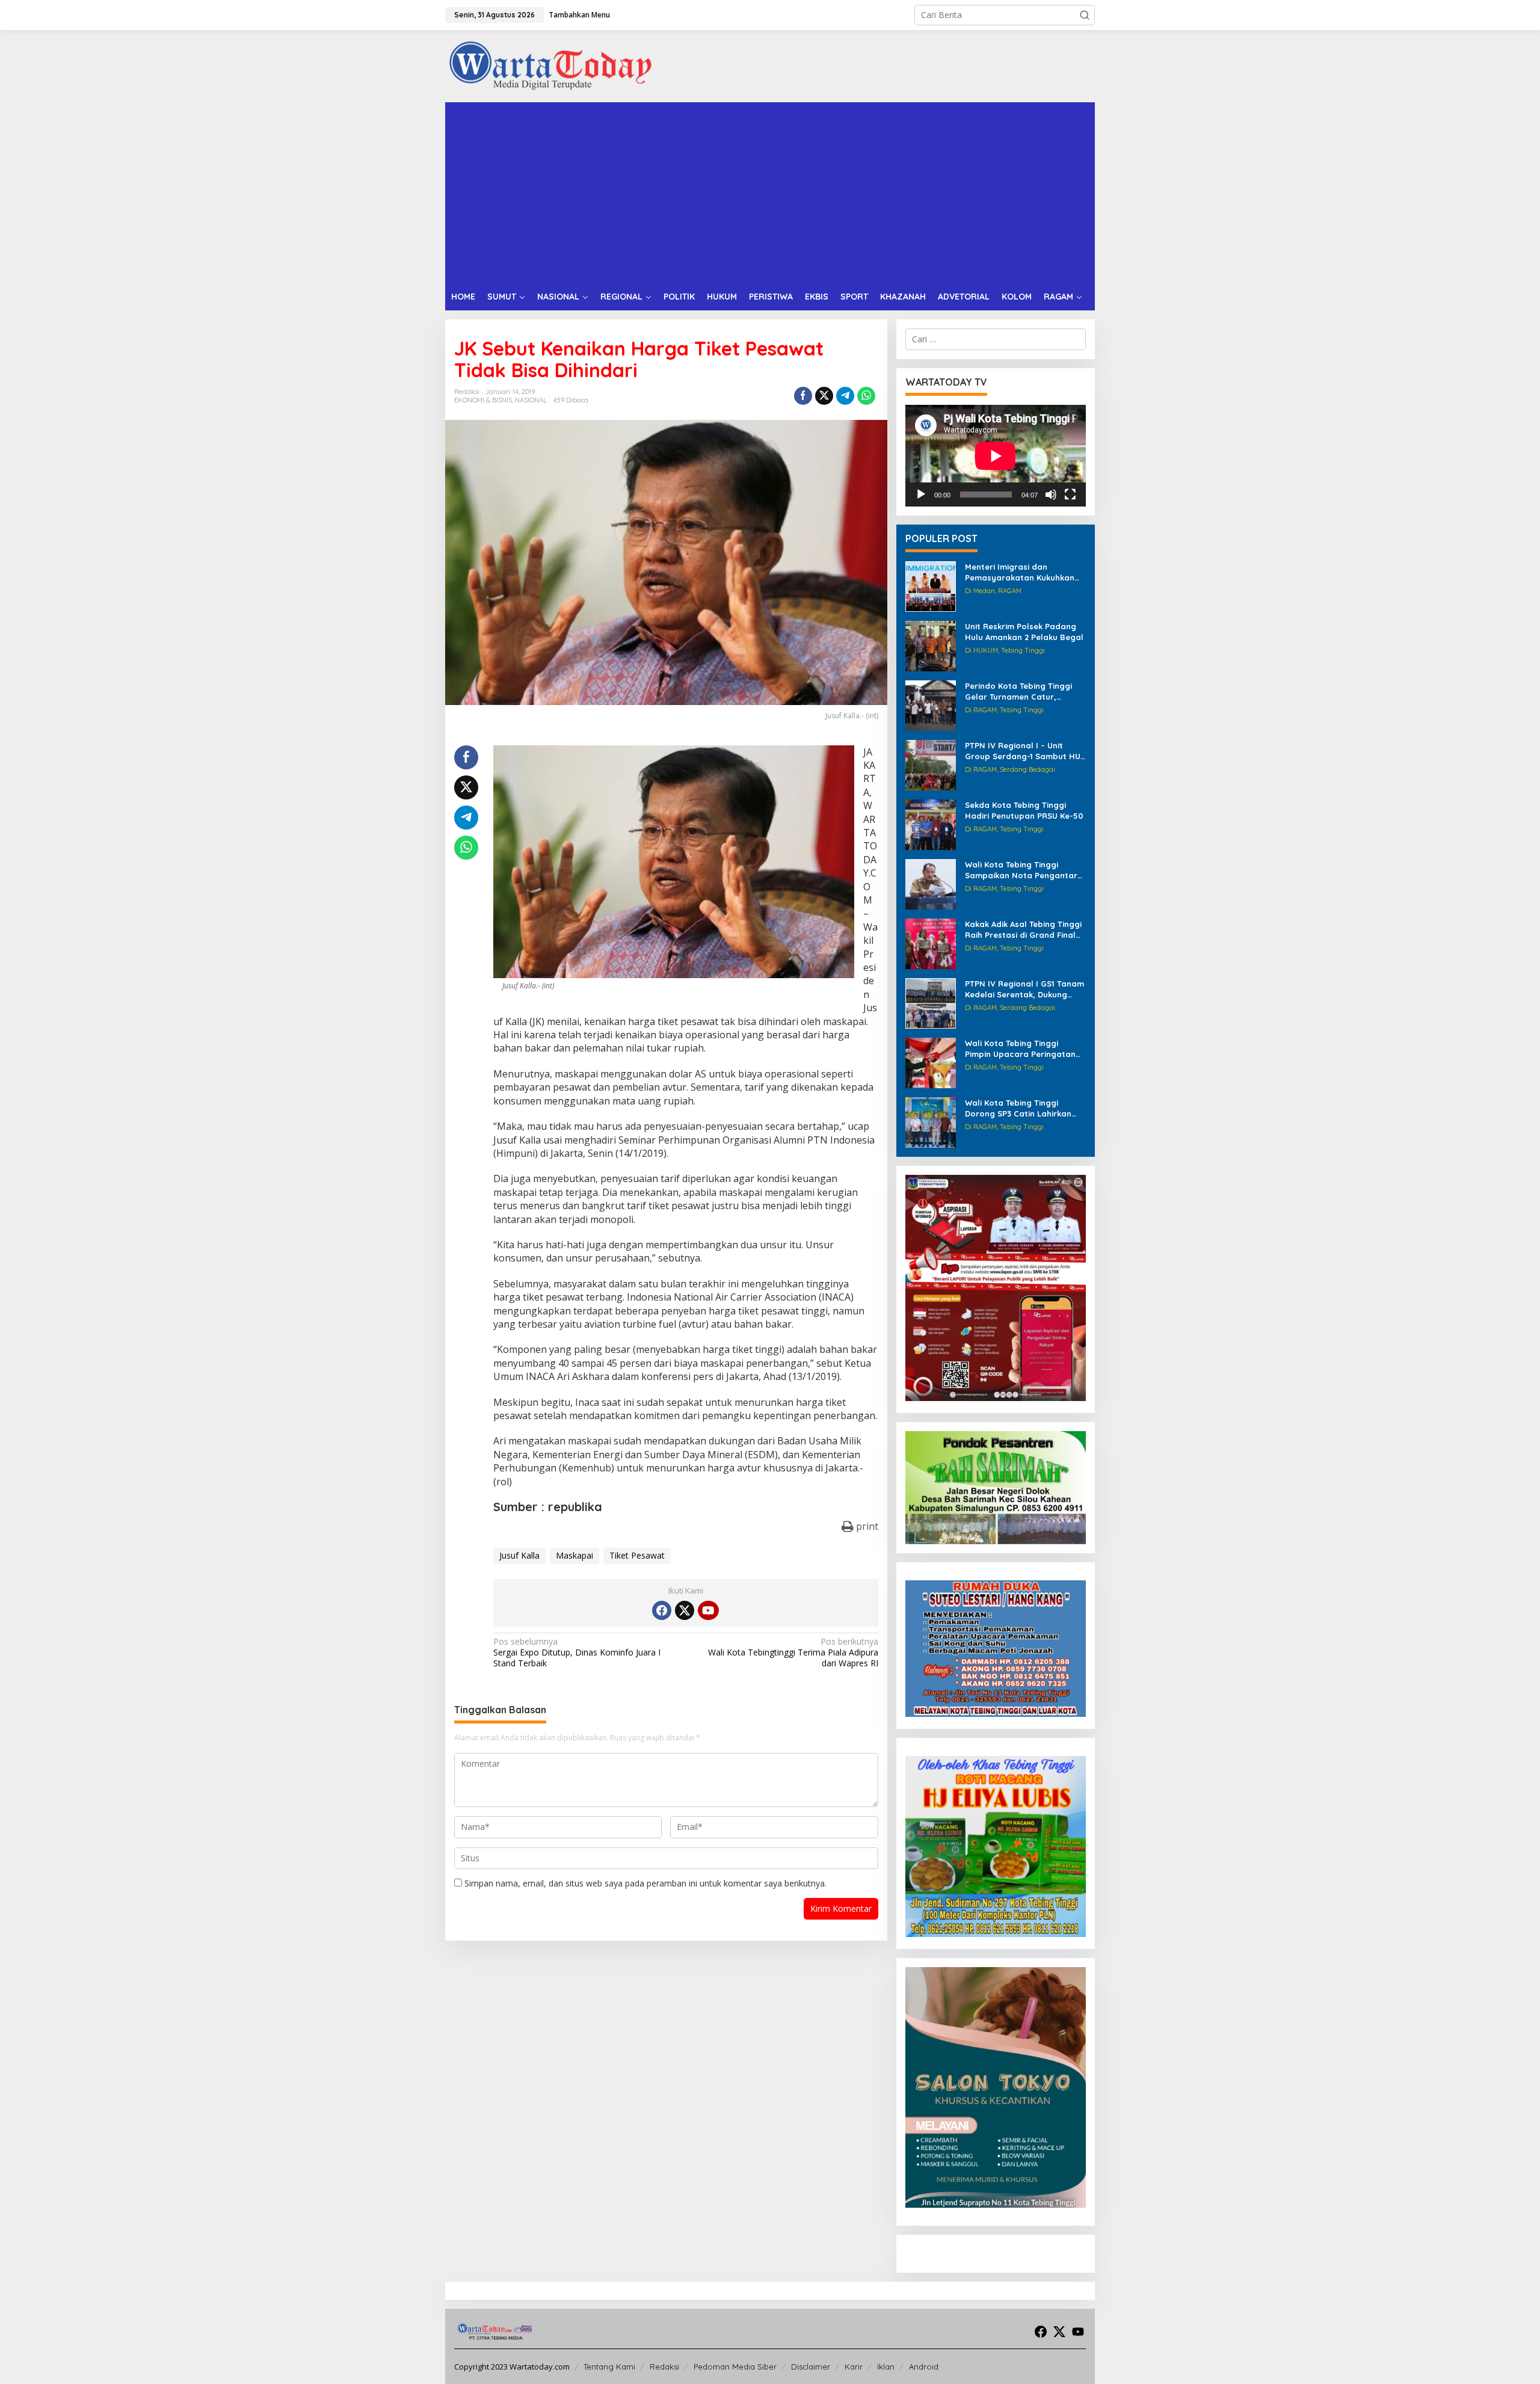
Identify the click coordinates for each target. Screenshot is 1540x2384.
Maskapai (574, 1555)
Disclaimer (811, 2367)
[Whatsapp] (866, 396)
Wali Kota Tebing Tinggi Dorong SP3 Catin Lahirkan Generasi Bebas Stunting (1018, 1108)
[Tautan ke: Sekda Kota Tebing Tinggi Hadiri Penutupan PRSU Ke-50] (931, 824)
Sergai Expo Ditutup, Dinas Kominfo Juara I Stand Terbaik (577, 1652)
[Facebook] (662, 1610)
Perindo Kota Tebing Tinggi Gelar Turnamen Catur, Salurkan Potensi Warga (1018, 691)
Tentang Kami (609, 2367)
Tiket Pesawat (637, 1555)
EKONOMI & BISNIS (483, 400)
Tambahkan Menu (579, 15)
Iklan (886, 2367)
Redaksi (664, 2367)
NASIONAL (531, 400)
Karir (854, 2367)
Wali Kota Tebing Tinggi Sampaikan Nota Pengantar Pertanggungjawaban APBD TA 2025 (1021, 870)
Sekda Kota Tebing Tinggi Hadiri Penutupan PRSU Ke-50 (1024, 810)
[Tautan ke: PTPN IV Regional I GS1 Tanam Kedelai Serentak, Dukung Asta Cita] (931, 1003)
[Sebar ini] (803, 396)
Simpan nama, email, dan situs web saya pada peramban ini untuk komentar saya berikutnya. (645, 1883)
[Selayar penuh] (1070, 494)
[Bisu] (1051, 494)
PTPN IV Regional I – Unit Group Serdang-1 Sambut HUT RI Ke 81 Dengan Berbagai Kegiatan (1025, 751)
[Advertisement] (770, 193)
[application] (996, 456)
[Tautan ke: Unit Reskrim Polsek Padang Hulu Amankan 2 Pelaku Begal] (931, 645)
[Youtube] (708, 1610)
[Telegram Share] (845, 396)
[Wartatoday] (550, 65)
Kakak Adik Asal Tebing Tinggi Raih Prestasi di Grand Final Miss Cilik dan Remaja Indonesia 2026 (1023, 930)
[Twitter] (685, 1610)
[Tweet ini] (824, 396)
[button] (1085, 15)
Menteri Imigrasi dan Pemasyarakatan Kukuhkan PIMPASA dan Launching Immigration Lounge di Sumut (1024, 572)
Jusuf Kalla (519, 1555)
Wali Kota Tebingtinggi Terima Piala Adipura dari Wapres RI (793, 1652)
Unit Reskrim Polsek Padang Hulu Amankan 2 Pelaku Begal (1024, 632)
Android (924, 2367)
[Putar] (921, 494)
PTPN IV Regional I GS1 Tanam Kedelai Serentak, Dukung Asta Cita (1024, 989)
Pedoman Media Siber (735, 2367)
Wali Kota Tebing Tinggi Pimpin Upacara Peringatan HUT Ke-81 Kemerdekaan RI (1020, 1049)
